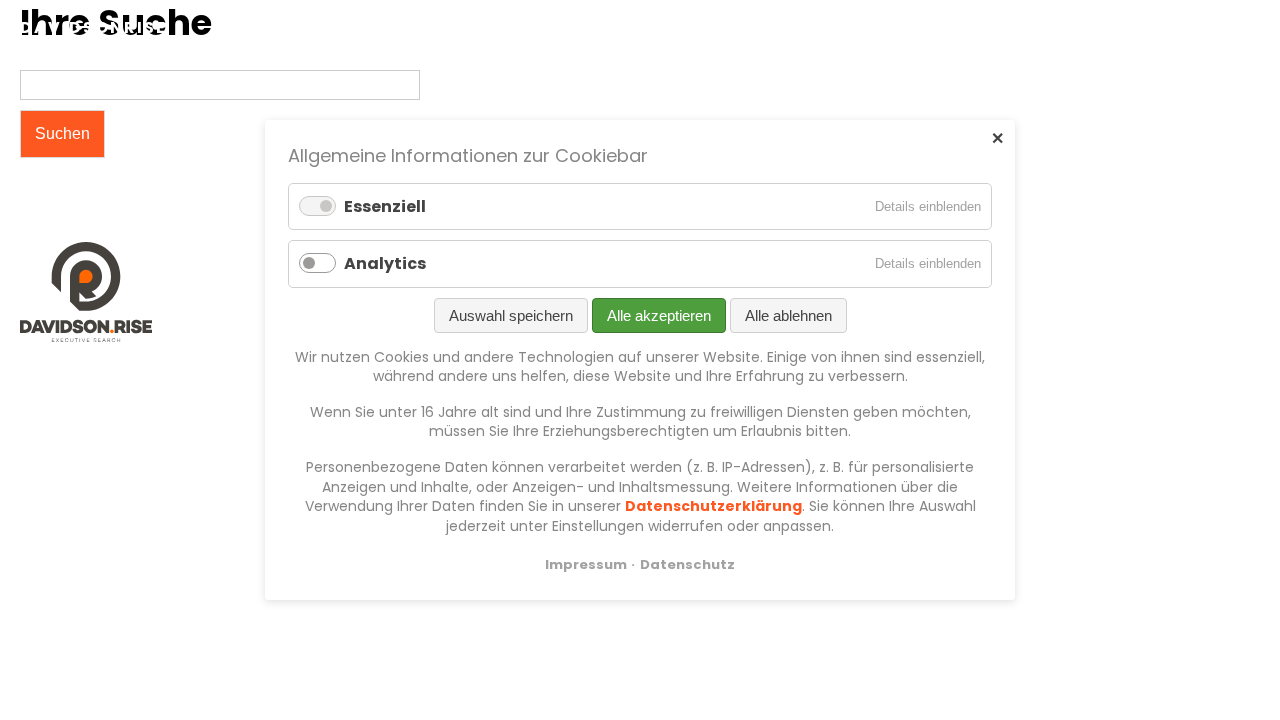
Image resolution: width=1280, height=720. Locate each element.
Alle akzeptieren (659, 314)
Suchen (62, 133)
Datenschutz (687, 564)
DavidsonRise (93, 27)
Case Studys (1054, 27)
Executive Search (820, 27)
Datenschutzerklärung (713, 506)
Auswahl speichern (511, 314)
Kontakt (1168, 27)
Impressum (586, 564)
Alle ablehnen (788, 314)
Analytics (385, 263)
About (947, 27)
